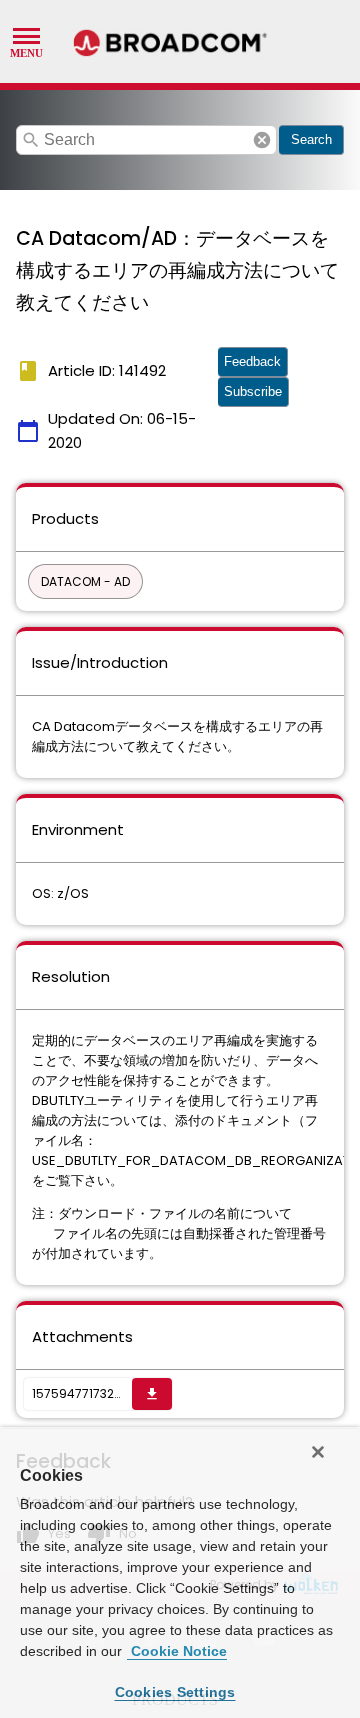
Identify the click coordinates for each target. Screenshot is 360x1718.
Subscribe (253, 391)
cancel (262, 140)
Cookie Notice (177, 1651)
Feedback (252, 361)
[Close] (318, 1452)
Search (311, 139)
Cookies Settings (175, 1692)
